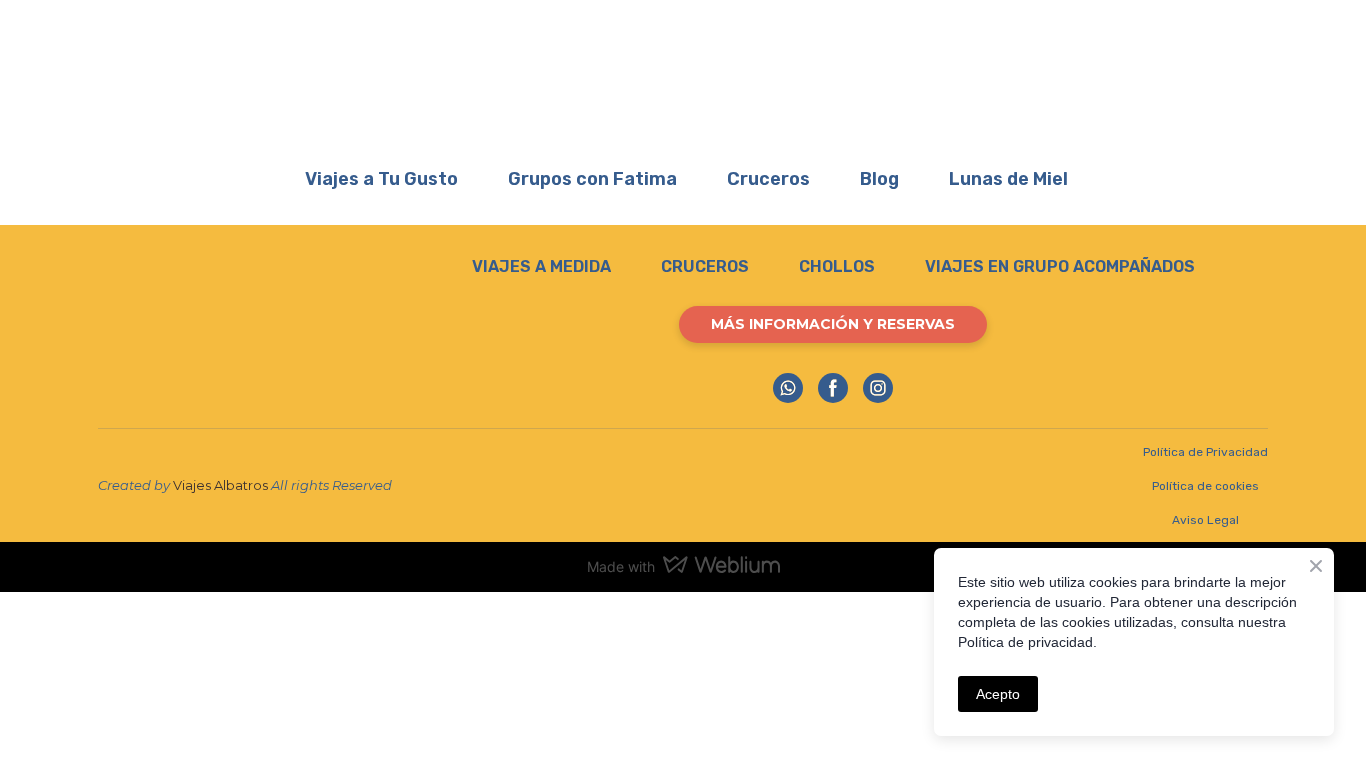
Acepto (998, 694)
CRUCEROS (705, 266)
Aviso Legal (1205, 520)
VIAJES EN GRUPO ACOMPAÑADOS (1060, 266)
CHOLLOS (837, 266)
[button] (833, 324)
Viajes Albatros (220, 485)
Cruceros (768, 179)
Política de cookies (1205, 486)
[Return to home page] (683, 76)
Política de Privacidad (1205, 452)
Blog (879, 179)
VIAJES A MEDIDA (541, 266)
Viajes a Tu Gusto (381, 179)
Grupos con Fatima (592, 179)
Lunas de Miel (1008, 179)
